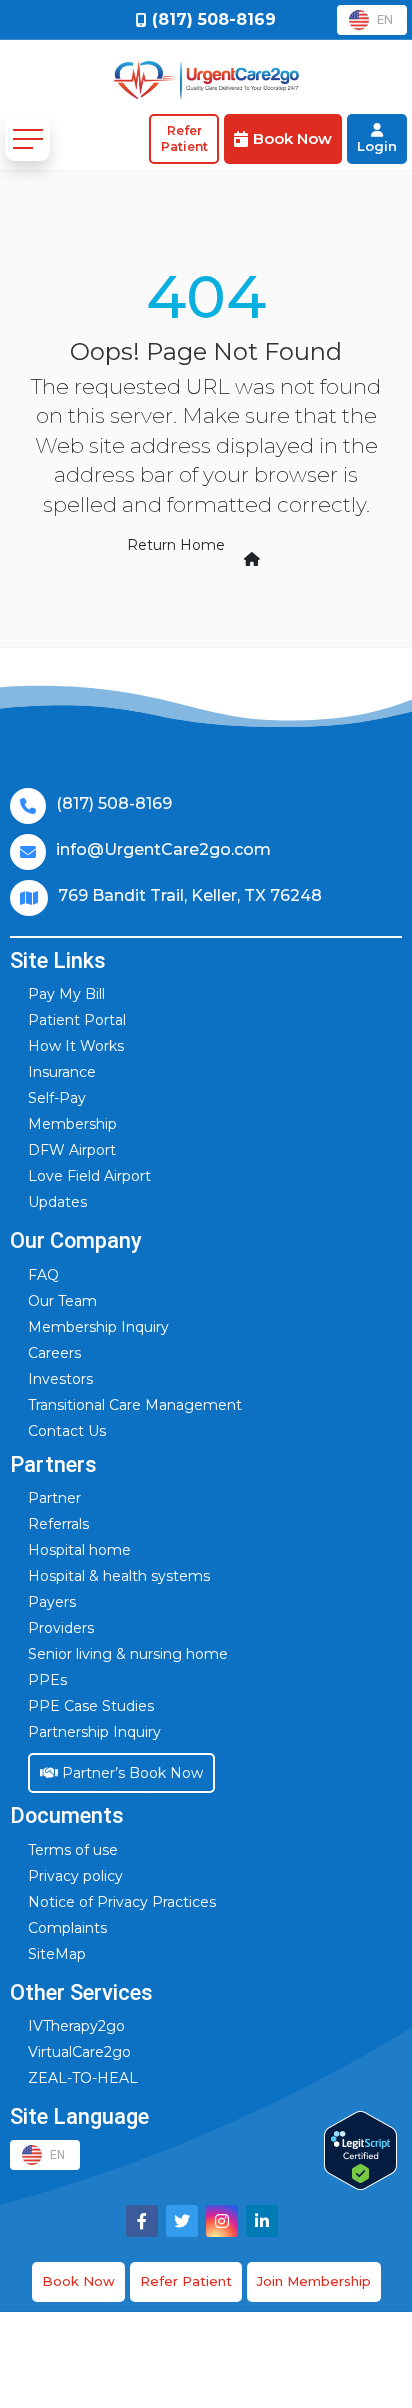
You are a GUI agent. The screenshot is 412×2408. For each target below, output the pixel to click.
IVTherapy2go (76, 2026)
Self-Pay (57, 1098)
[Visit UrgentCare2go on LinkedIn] (262, 2221)
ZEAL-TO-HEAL (83, 2078)
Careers (54, 1353)
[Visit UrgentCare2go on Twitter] (182, 2221)
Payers (52, 1602)
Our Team (62, 1301)
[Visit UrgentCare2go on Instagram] (222, 2221)
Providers (61, 1628)
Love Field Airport (89, 1176)
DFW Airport (72, 1150)
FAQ (43, 1275)
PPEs (47, 1680)
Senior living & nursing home (128, 1654)
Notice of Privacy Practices (122, 1902)
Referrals (58, 1524)
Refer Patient (186, 2281)
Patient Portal (77, 1020)
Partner (54, 1498)
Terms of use (73, 1850)
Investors (60, 1379)
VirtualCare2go (79, 2052)
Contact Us (67, 1431)
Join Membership (314, 2281)
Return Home (176, 545)
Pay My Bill (66, 994)
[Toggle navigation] (27, 138)
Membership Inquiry (98, 1327)
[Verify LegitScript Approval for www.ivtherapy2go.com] (360, 2150)
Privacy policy (75, 1876)
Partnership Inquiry (94, 1732)
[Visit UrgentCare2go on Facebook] (142, 2221)
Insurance (62, 1072)
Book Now (78, 2281)
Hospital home (79, 1550)
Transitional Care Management (135, 1405)
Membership (72, 1124)
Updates (57, 1202)
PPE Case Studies (91, 1706)
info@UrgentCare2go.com (163, 849)
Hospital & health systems (119, 1576)
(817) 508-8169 (114, 803)
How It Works (76, 1046)
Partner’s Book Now (130, 1773)
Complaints (67, 1928)
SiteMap (57, 1954)
